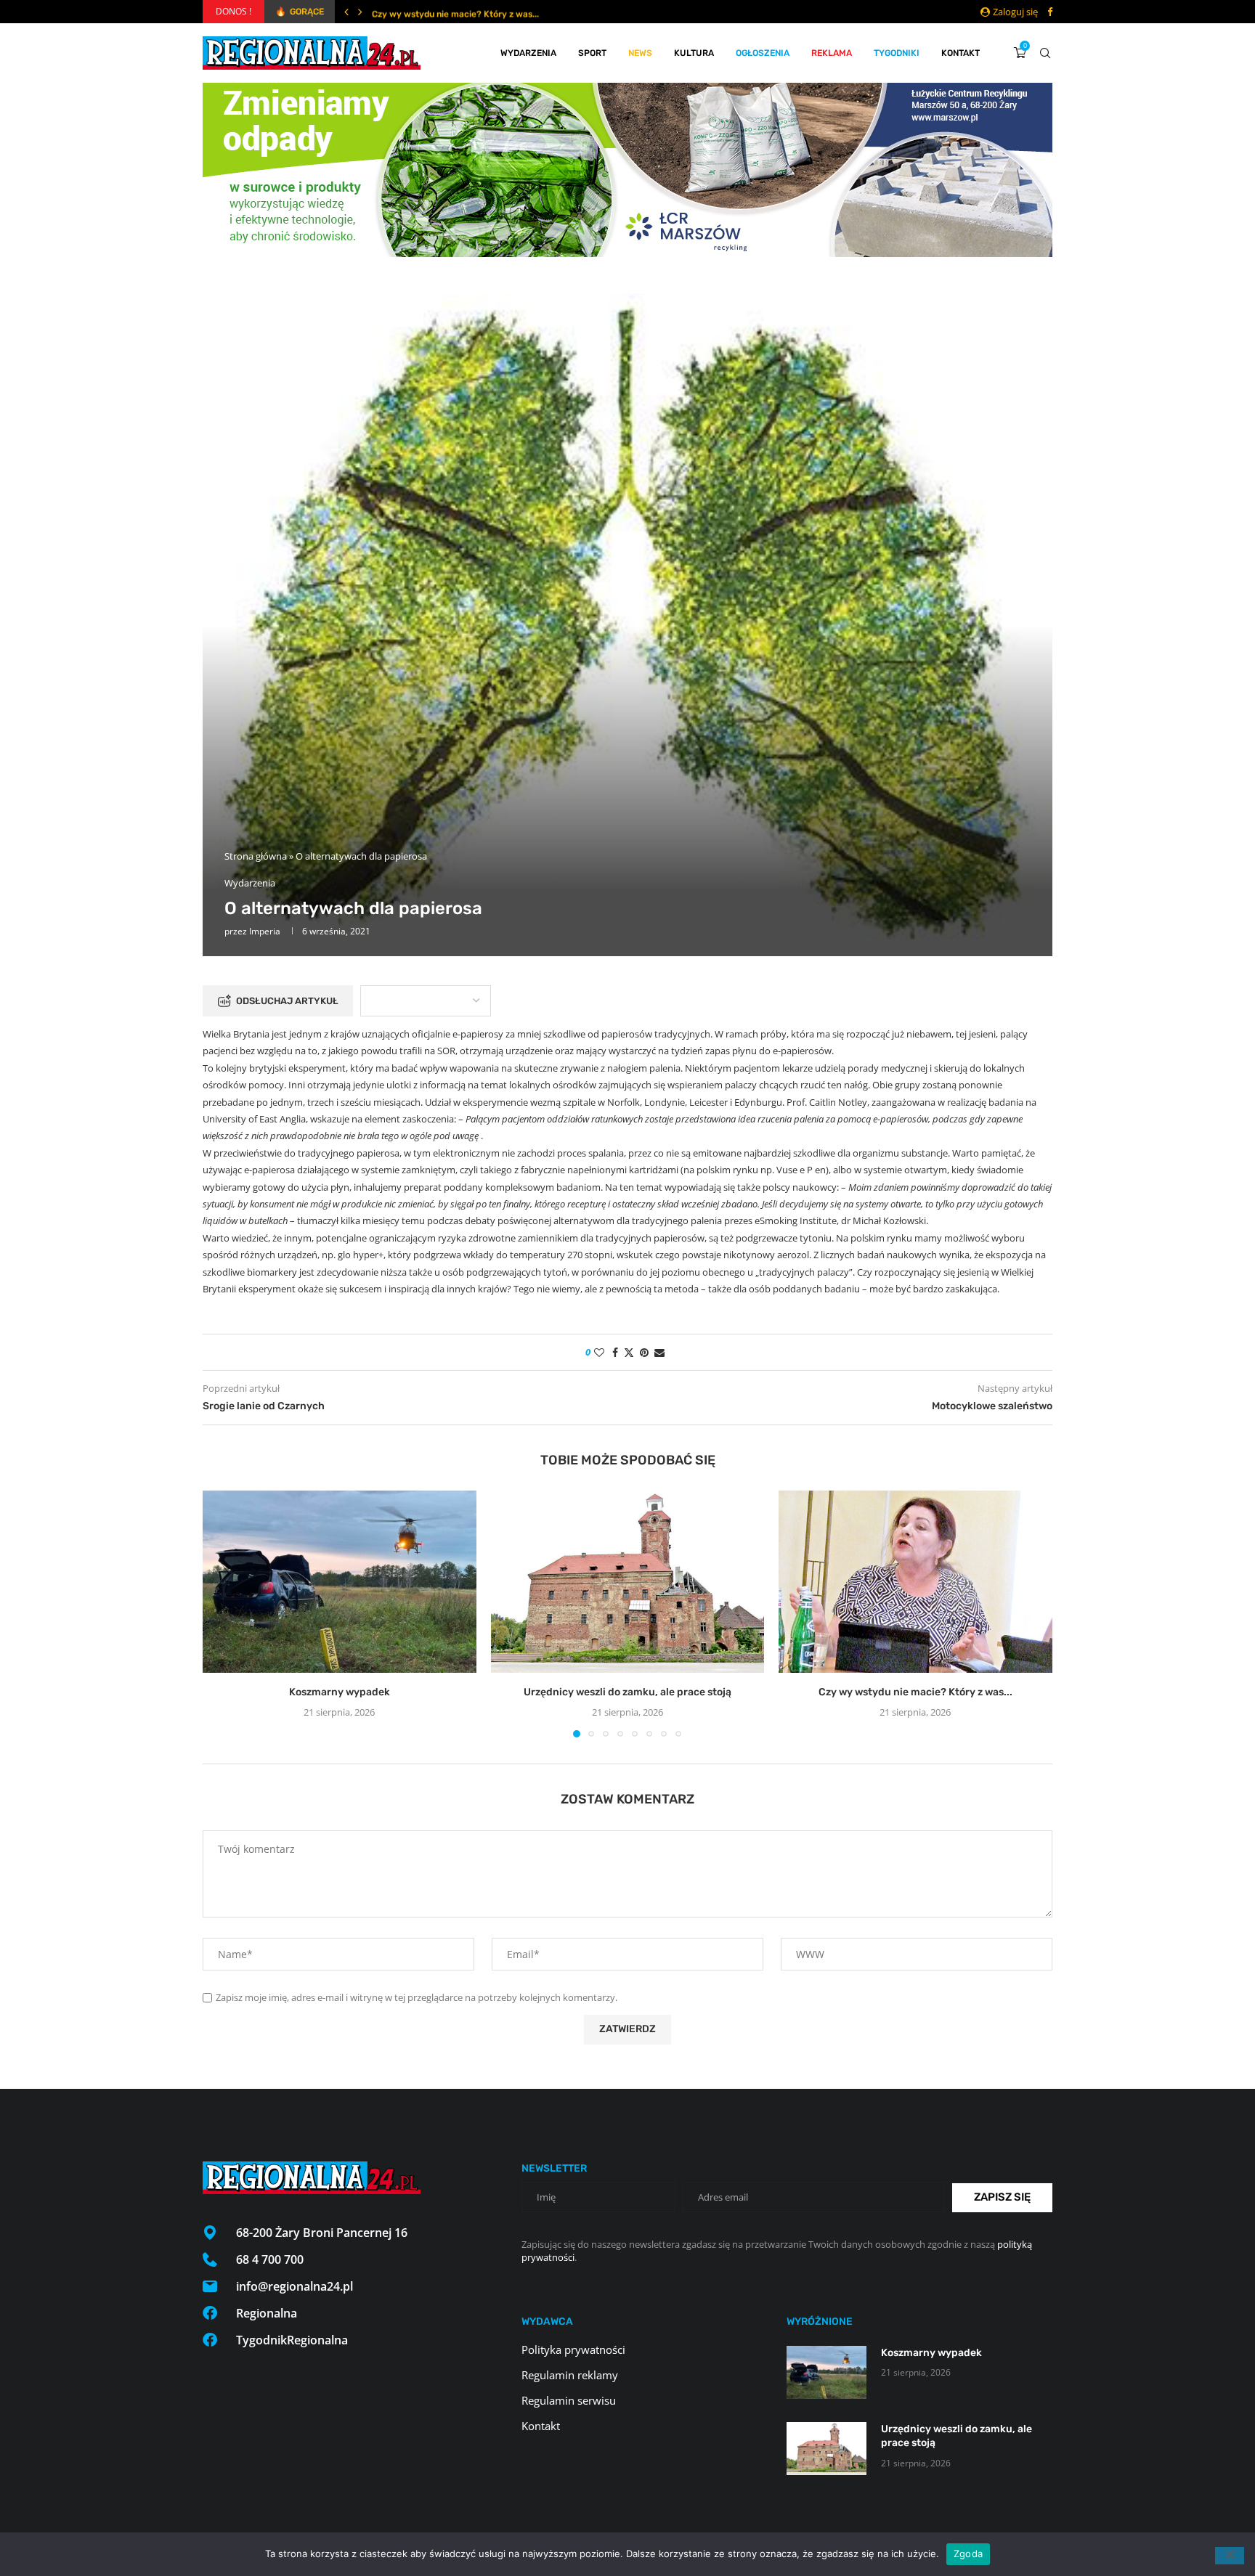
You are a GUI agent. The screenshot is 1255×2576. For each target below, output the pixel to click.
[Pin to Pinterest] (644, 1352)
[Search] (1045, 53)
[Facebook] (1050, 12)
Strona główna (256, 856)
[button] (346, 12)
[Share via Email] (659, 1352)
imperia (265, 931)
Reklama (832, 53)
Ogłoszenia (763, 53)
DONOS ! (233, 11)
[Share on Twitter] (629, 1352)
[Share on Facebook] (615, 1352)
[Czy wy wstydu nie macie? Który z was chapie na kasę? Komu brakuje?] (915, 1582)
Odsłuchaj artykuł (287, 1001)
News (640, 53)
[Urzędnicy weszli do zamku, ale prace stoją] (628, 1582)
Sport (592, 53)
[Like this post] (599, 1352)
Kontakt (960, 53)
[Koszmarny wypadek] (340, 1582)
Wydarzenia (528, 53)
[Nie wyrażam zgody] (1230, 2556)
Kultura (694, 53)
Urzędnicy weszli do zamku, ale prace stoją (627, 1692)
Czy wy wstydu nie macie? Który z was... (455, 12)
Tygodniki (897, 53)
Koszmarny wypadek (340, 1692)
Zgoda (968, 2553)
